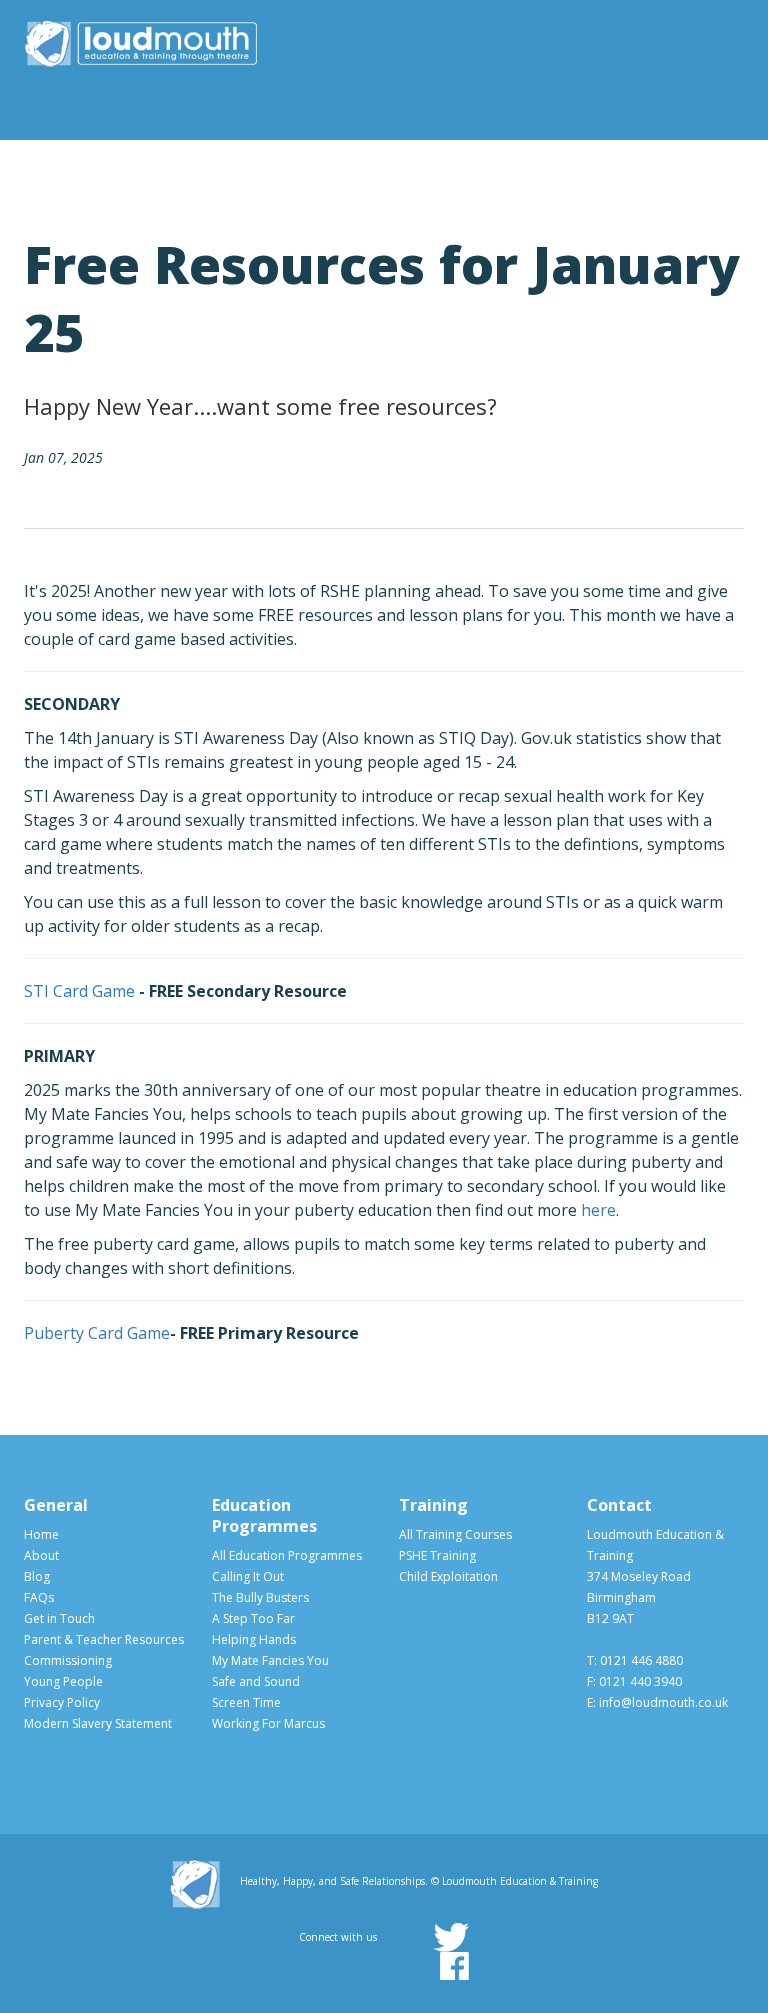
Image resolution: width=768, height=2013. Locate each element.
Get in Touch (59, 1618)
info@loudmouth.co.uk (663, 1702)
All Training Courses (455, 1534)
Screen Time (246, 1702)
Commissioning (629, 164)
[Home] (140, 40)
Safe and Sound (256, 1681)
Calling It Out (248, 1576)
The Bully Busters (260, 1597)
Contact (713, 164)
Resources (420, 164)
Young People (527, 164)
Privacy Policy (62, 1702)
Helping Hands (254, 1639)
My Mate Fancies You (270, 1660)
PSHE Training (437, 1555)
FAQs (39, 1597)
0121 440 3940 (640, 1681)
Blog (37, 1576)
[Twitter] (451, 1937)
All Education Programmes (287, 1555)
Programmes (314, 164)
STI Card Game (79, 991)
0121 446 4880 (641, 1660)
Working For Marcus (268, 1723)
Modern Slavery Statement (98, 1723)
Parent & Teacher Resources (104, 1639)
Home (41, 1534)
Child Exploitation (448, 1576)
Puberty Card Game (97, 1333)
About (241, 164)
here (598, 1210)
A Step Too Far (253, 1618)
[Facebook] (454, 1966)
